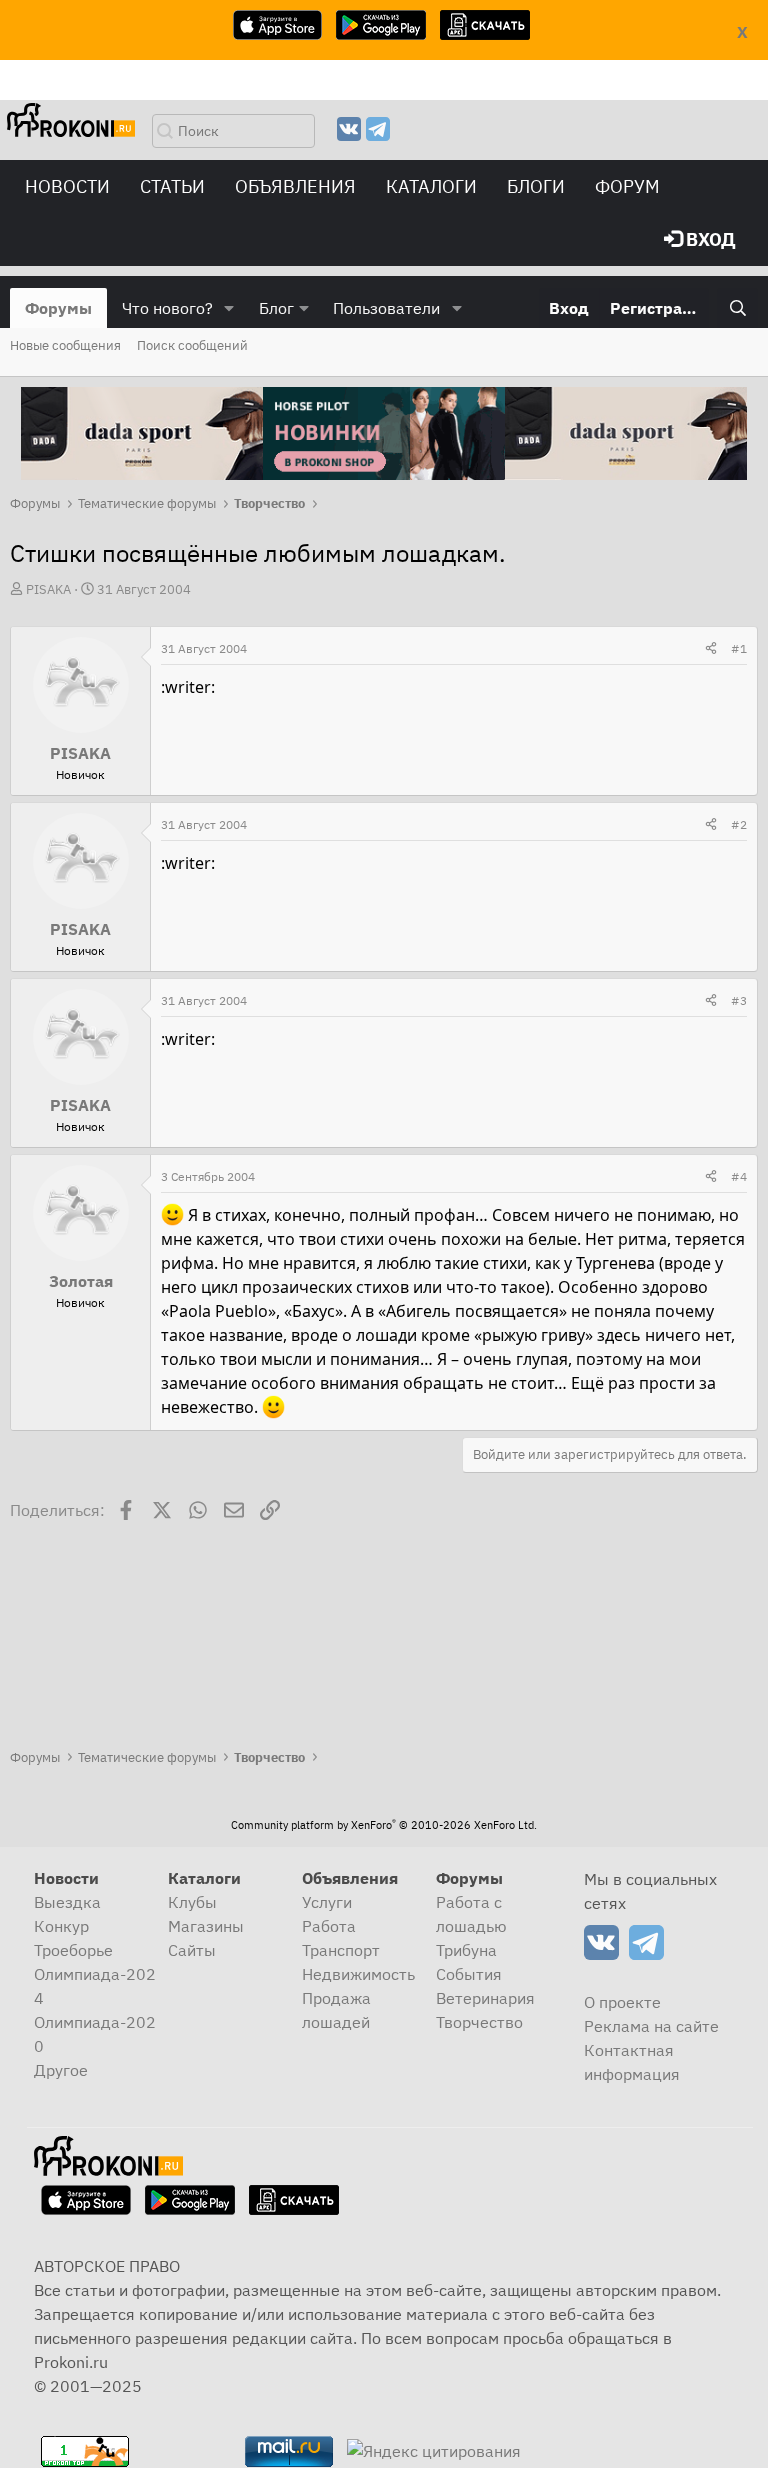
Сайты (192, 1950)
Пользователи (386, 308)
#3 (739, 1000)
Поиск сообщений (192, 345)
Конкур (61, 1926)
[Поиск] (737, 308)
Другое (61, 2070)
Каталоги (431, 186)
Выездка (67, 1902)
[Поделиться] (711, 649)
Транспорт (341, 1950)
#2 (739, 824)
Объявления (295, 186)
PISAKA (48, 589)
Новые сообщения (65, 345)
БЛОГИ (536, 186)
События (469, 1974)
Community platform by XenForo (384, 1825)
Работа (329, 1926)
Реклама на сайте (651, 2026)
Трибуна (466, 1950)
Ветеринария (485, 1998)
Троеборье (73, 1950)
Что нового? (167, 308)
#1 (739, 648)
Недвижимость (358, 1974)
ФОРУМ (627, 186)
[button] (229, 308)
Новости (67, 186)
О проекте (622, 2002)
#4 (739, 1176)
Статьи (172, 186)
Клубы (192, 1902)
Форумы (58, 308)
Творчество (479, 2022)
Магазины (206, 1926)
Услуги (327, 1902)
